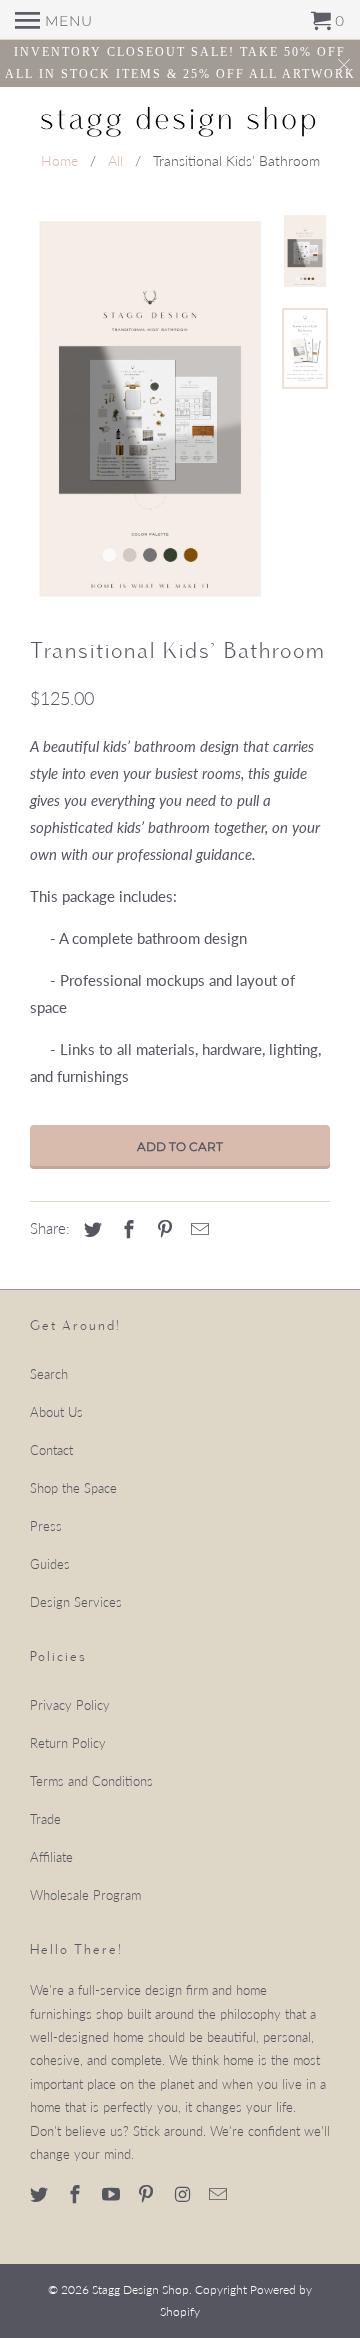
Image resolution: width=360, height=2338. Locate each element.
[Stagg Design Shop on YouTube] (113, 2194)
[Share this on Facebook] (126, 1229)
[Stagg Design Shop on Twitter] (41, 2194)
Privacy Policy (70, 1705)
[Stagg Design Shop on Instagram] (184, 2194)
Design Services (76, 1602)
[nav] (54, 20)
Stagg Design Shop (140, 2289)
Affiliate (51, 1857)
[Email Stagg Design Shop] (220, 2194)
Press (46, 1526)
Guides (50, 1564)
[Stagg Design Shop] (180, 119)
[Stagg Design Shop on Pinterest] (148, 2194)
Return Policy (68, 1743)
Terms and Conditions (91, 1781)
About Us (56, 1412)
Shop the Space (73, 1488)
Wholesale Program (85, 1895)
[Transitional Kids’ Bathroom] (150, 409)
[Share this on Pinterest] (162, 1229)
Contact (51, 1450)
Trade (45, 1819)
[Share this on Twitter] (90, 1229)
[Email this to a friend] (197, 1229)
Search (49, 1374)
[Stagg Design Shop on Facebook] (77, 2194)
